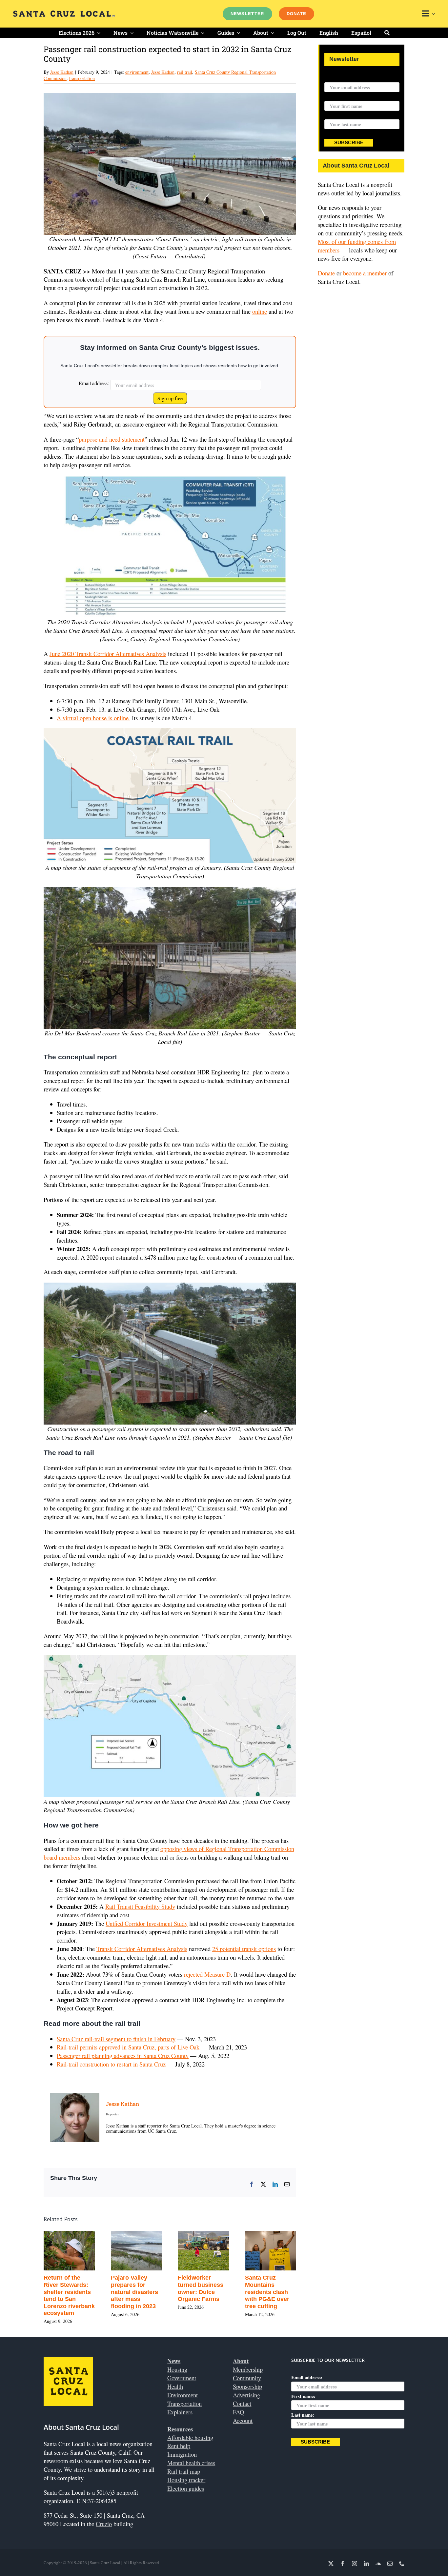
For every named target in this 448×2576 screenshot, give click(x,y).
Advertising (246, 2395)
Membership (248, 2369)
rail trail (185, 72)
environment (137, 72)
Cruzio (104, 2524)
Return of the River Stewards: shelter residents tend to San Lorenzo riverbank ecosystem (69, 2295)
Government (182, 2378)
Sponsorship (247, 2386)
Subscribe (349, 143)
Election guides (186, 2488)
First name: (336, 97)
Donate (326, 273)
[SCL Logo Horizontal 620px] (64, 13)
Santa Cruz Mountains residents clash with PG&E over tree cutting (267, 2292)
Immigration (182, 2454)
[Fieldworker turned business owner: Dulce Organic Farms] (204, 2235)
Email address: (94, 383)
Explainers (180, 2412)
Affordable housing (190, 2437)
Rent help (179, 2446)
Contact (242, 2403)
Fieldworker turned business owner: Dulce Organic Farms (201, 2288)
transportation (82, 78)
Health (175, 2386)
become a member (365, 273)
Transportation (184, 2403)
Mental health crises (191, 2463)
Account (243, 2420)
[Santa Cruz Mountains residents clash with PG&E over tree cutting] (271, 2235)
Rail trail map (184, 2471)
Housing (177, 2369)
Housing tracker (186, 2480)
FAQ (238, 2412)
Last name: (336, 115)
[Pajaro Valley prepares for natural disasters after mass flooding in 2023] (137, 2235)
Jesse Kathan (62, 72)
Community (247, 2378)
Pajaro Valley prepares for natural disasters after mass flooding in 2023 (134, 2292)
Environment (183, 2395)
